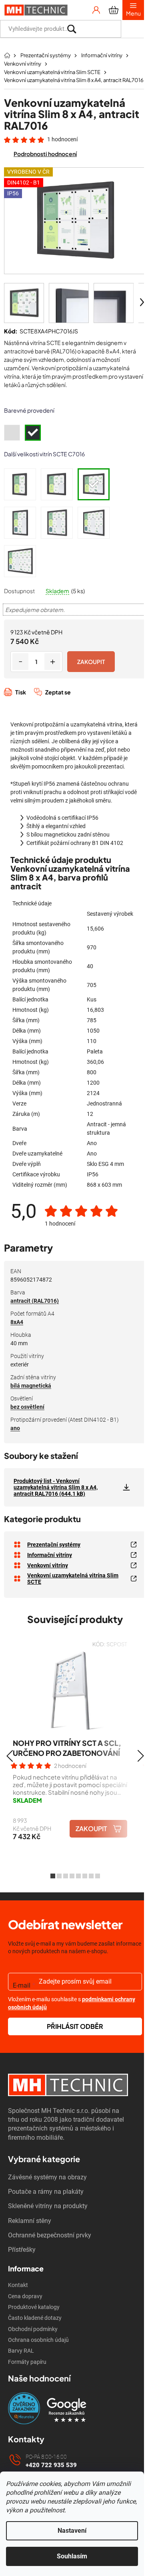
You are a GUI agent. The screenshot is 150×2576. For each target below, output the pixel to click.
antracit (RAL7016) (35, 1301)
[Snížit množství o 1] (20, 662)
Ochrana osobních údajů (38, 2340)
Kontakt (18, 2285)
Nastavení (72, 2531)
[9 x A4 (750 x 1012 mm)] (20, 523)
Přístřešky (22, 2250)
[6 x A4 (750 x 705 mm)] (57, 484)
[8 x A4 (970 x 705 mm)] (94, 484)
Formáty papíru (27, 2362)
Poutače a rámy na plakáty (46, 2192)
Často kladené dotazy (35, 2318)
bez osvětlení (27, 1407)
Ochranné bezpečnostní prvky (50, 2235)
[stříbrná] (12, 433)
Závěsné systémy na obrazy (47, 2177)
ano (15, 1428)
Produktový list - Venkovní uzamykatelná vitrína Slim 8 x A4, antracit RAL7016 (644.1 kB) (56, 1487)
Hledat (133, 29)
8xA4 (17, 1322)
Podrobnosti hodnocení (45, 154)
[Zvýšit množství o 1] (52, 662)
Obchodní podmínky (33, 2329)
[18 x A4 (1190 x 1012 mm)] (20, 561)
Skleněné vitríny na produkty (48, 2206)
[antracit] (33, 433)
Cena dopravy (25, 2296)
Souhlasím (72, 2556)
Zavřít (47, 701)
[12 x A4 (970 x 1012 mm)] (57, 523)
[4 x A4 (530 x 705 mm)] (20, 484)
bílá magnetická (31, 1386)
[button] (9, 1756)
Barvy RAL (21, 2351)
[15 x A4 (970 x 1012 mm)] (94, 523)
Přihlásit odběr (75, 2026)
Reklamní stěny (30, 2221)
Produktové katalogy (34, 2307)
